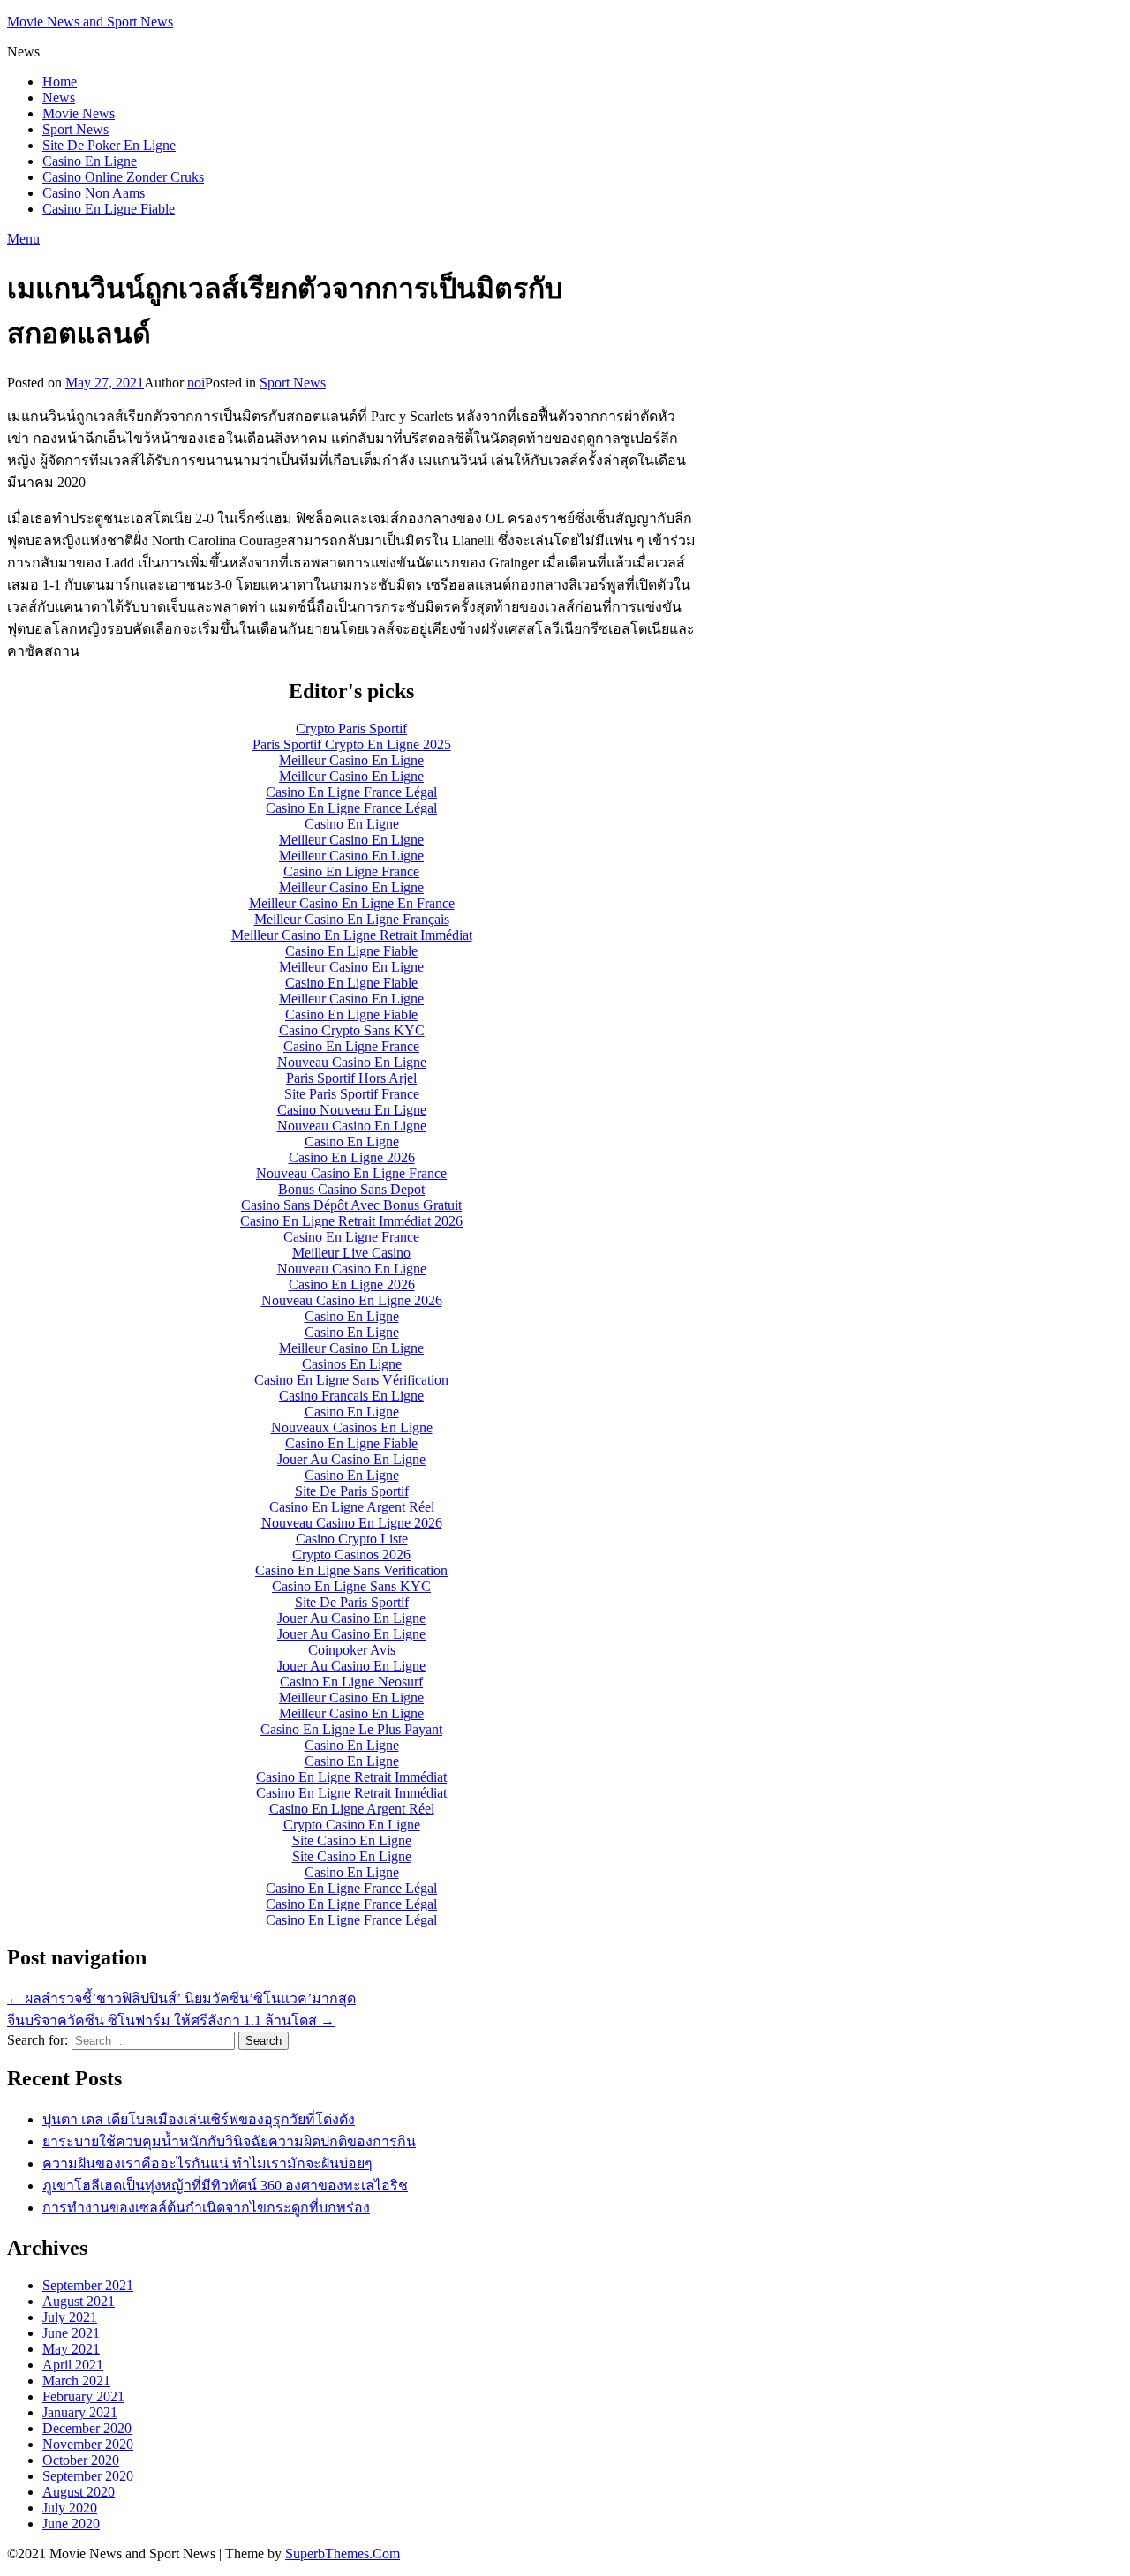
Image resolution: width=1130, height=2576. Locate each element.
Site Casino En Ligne (352, 1840)
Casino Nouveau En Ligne (352, 1110)
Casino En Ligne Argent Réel (352, 1507)
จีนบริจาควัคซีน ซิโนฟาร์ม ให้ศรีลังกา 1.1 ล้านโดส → (171, 2020)
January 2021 (80, 2412)
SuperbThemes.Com (343, 2553)
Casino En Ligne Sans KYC (351, 1586)
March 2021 (76, 2381)
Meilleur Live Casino (351, 1253)
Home (60, 82)
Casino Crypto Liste (352, 1539)
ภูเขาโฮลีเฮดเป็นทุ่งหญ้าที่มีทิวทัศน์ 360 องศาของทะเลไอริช (225, 2185)
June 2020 (71, 2523)
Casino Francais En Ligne (351, 1396)
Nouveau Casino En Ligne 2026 (352, 1300)
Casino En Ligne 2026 (352, 1157)
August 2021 (79, 2301)
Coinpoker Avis (352, 1650)
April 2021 (73, 2365)
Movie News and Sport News (90, 22)
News (59, 98)
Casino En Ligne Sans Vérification (351, 1380)
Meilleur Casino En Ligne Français (352, 919)
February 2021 (83, 2396)
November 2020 (88, 2444)
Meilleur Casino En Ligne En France (352, 903)
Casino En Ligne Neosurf (351, 1682)
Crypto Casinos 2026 (351, 1555)
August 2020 (79, 2492)
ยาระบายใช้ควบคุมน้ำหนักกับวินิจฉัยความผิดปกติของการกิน (229, 2141)
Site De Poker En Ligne (109, 145)
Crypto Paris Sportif (351, 728)
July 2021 (70, 2317)
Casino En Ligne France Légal (351, 792)
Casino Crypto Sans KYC (352, 1030)
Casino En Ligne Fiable (109, 209)
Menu (23, 239)
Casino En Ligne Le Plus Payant (351, 1729)
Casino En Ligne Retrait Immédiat (351, 1777)
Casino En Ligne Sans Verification (351, 1570)
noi (196, 383)
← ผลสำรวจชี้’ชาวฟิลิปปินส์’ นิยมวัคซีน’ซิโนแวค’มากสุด (181, 1998)
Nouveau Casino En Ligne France (351, 1173)
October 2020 (81, 2460)
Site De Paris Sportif (352, 1491)
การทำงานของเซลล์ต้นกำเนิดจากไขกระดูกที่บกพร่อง (206, 2208)
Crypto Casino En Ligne (352, 1825)
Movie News (79, 113)
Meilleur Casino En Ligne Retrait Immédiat (352, 935)
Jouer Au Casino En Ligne (351, 1459)
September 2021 (88, 2285)
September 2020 (88, 2476)
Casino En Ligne (90, 161)
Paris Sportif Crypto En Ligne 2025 (352, 744)
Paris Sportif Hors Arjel (351, 1078)
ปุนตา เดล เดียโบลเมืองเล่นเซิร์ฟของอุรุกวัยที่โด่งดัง (199, 2119)
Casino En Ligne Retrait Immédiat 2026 (351, 1221)
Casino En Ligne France (351, 871)
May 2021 (71, 2349)
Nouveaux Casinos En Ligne (352, 1427)
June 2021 (71, 2333)
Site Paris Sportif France (352, 1094)
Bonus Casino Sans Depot (351, 1189)
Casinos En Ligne (352, 1364)
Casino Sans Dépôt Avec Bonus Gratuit (351, 1205)
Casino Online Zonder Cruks (123, 177)
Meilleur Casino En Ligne (351, 760)
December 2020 (87, 2428)
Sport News (75, 129)
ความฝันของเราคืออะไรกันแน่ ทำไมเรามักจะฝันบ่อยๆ (207, 2163)
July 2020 (70, 2508)
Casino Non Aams (94, 193)
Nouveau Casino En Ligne (352, 1062)
